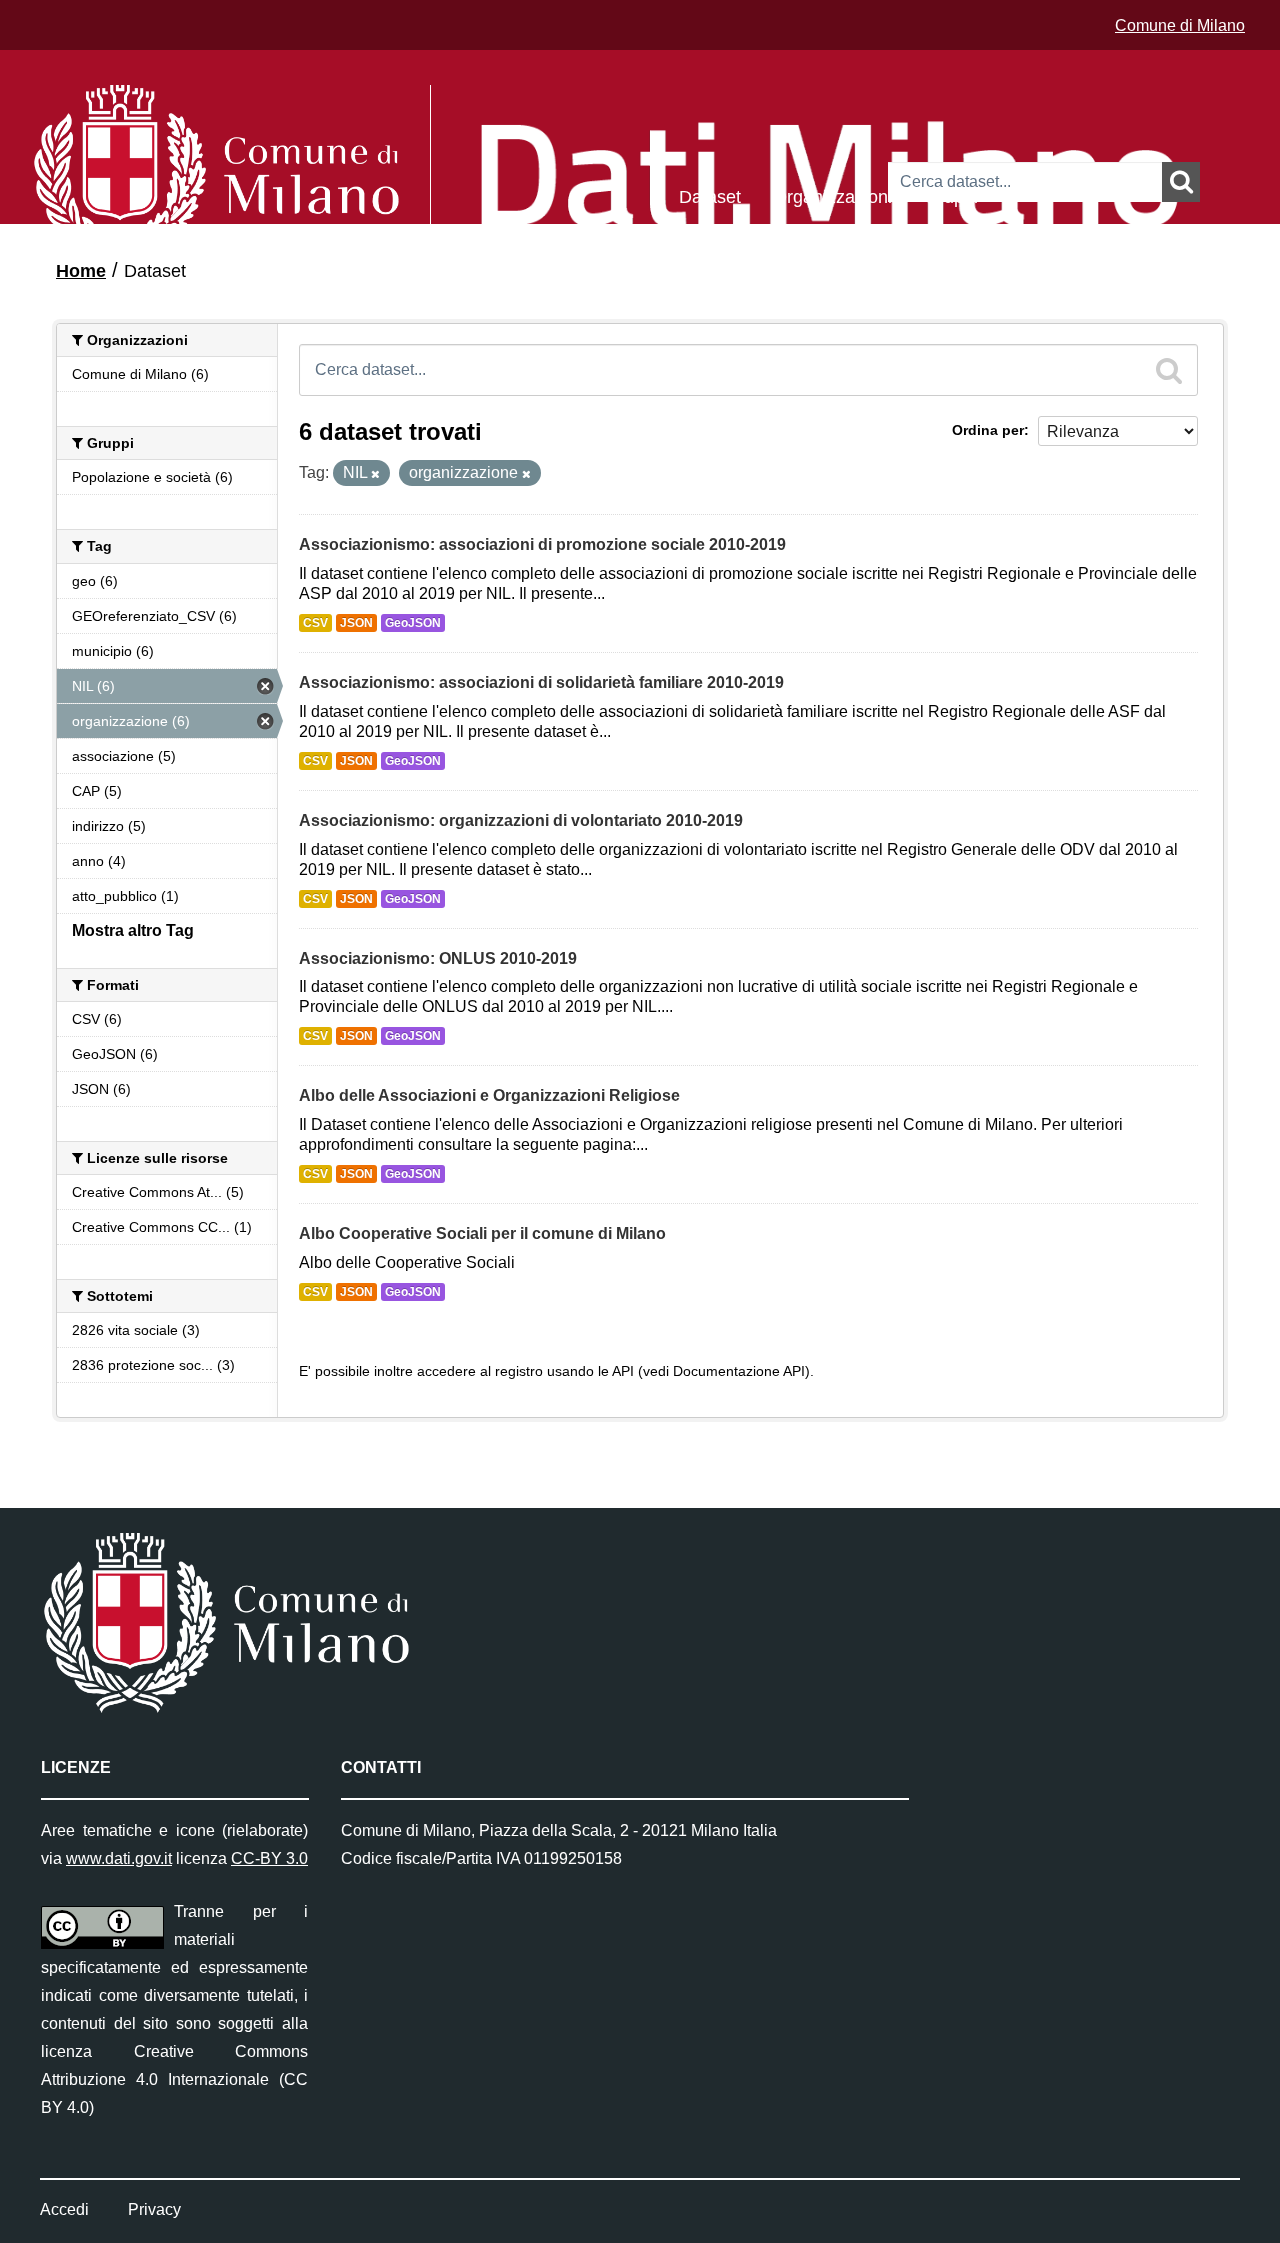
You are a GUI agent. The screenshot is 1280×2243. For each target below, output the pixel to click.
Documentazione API (739, 1371)
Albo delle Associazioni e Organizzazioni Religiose (489, 1095)
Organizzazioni (832, 195)
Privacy (154, 2209)
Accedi (64, 2209)
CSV (315, 623)
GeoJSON (413, 623)
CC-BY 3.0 (269, 1858)
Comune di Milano (1180, 25)
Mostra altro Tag (133, 930)
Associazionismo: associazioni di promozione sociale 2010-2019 (542, 544)
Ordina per (988, 430)
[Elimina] (375, 474)
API (623, 1371)
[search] (1169, 370)
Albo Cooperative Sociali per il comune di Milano (482, 1233)
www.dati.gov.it (119, 1858)
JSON (356, 623)
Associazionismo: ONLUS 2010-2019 (438, 958)
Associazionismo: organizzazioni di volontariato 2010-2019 (521, 820)
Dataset (710, 195)
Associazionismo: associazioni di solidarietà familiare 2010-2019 (541, 682)
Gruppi (951, 195)
